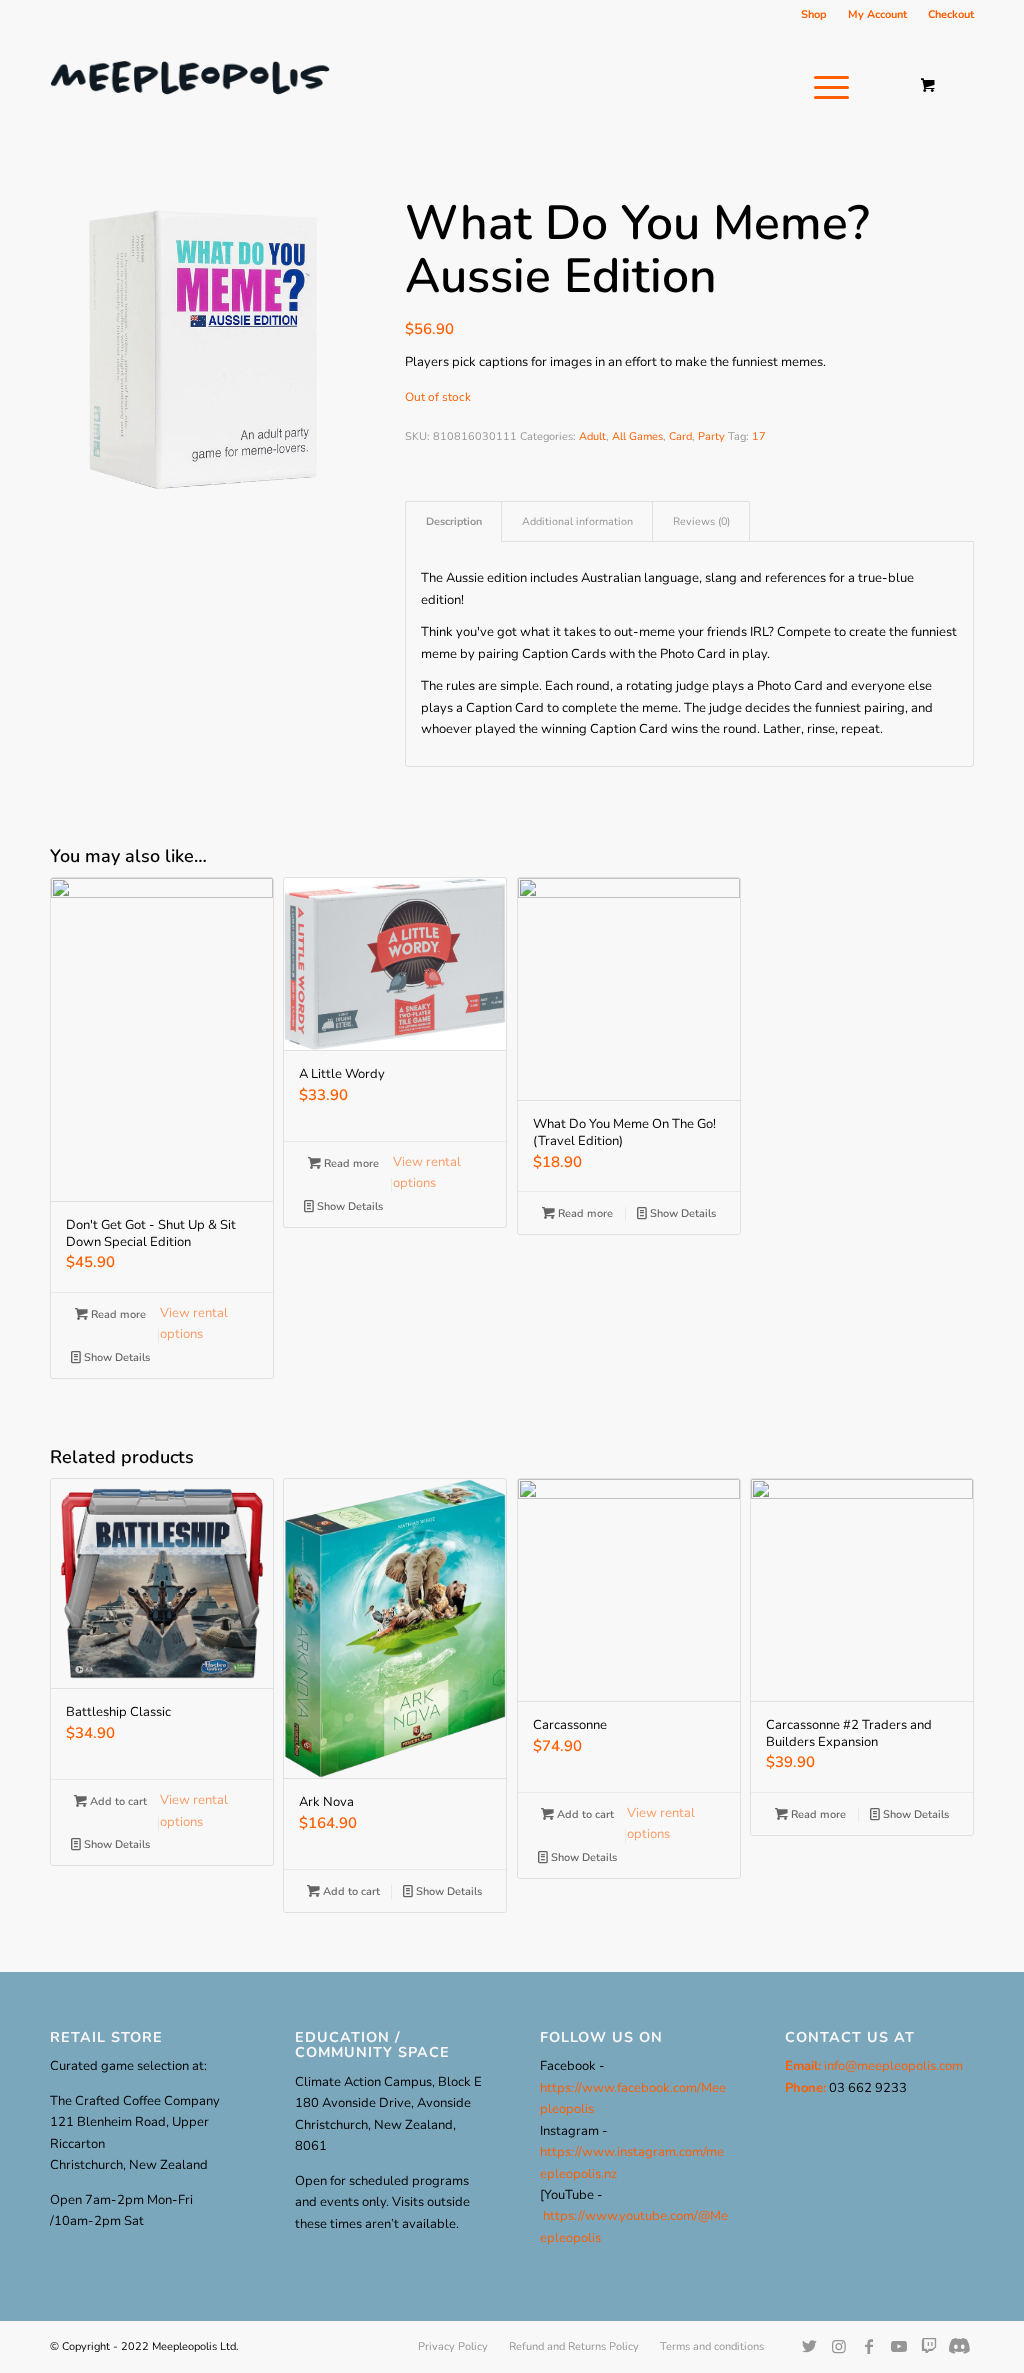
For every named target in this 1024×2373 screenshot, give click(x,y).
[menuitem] (814, 15)
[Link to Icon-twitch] (959, 2346)
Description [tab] (454, 521)
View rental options (194, 1323)
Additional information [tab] (577, 521)
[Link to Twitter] (809, 2346)
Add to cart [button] (117, 1801)
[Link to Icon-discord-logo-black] (929, 2346)
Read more (117, 1314)
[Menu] (825, 88)
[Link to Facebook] (869, 2346)
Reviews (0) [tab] (701, 521)
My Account (877, 14)
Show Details (115, 1357)
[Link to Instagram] (839, 2346)
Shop (814, 14)
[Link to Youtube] (899, 2346)
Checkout (951, 14)
